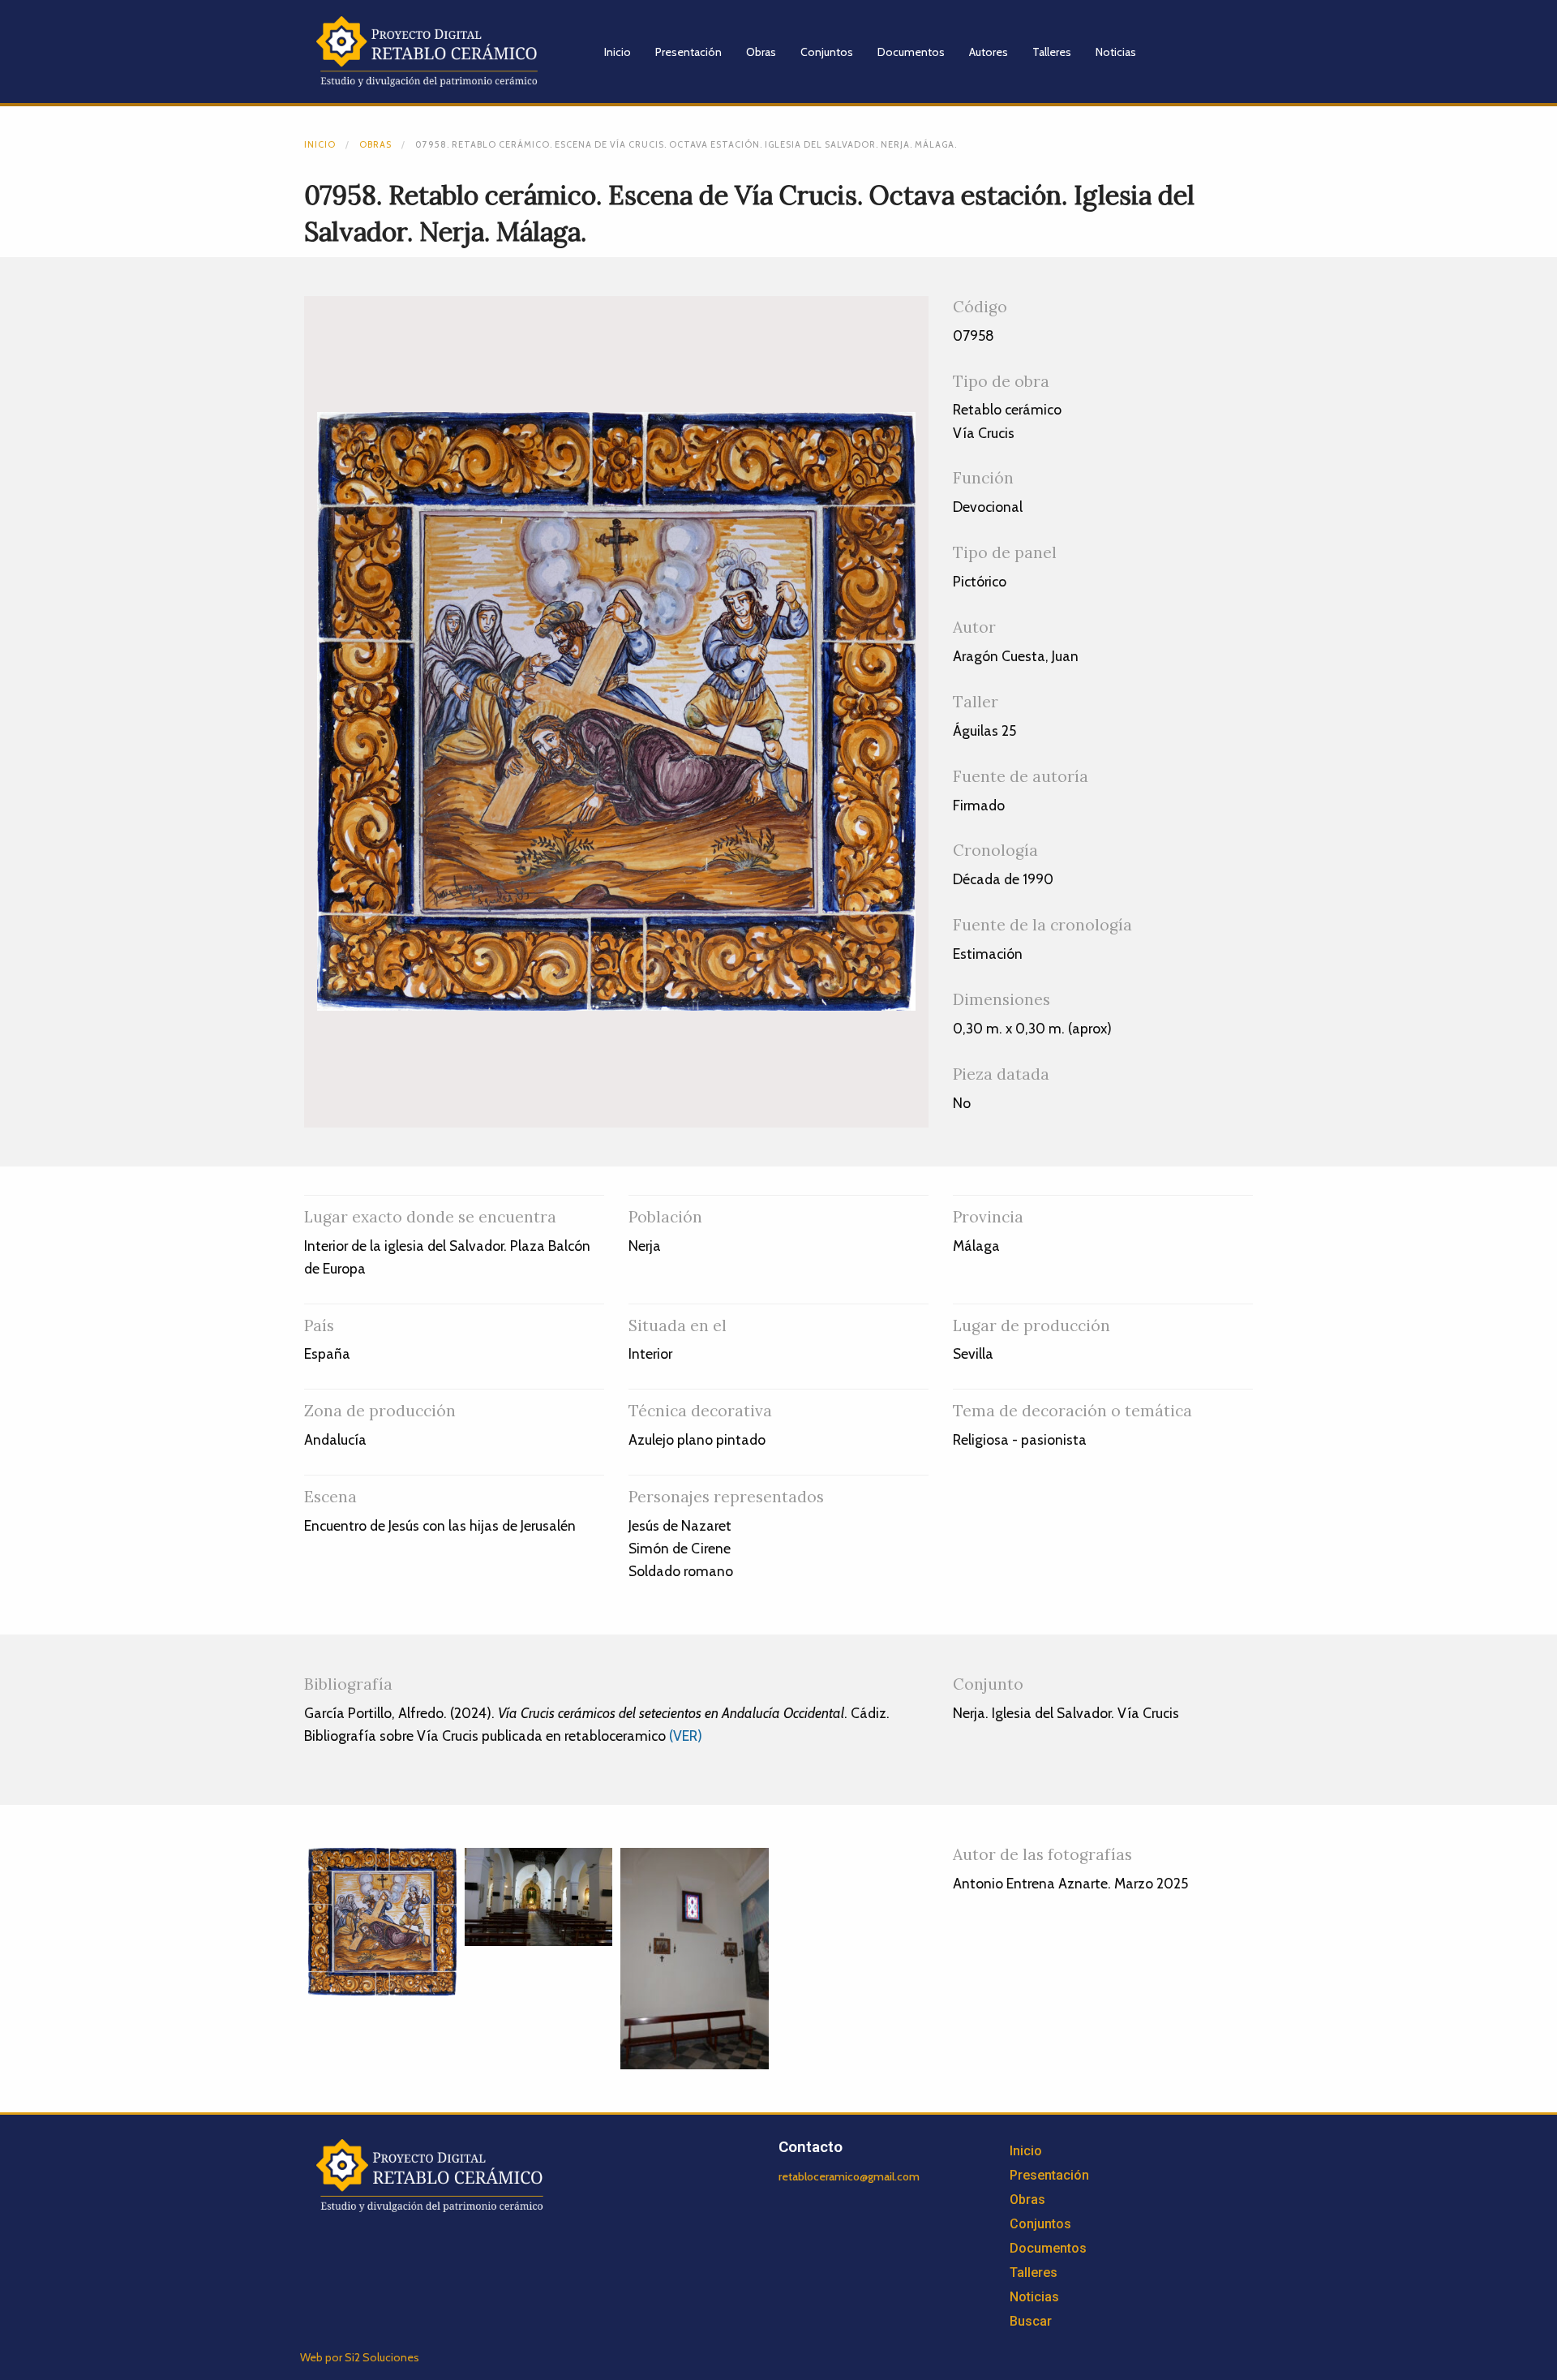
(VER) (686, 1736)
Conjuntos (827, 52)
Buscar (1031, 2321)
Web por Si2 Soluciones (360, 2357)
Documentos (911, 52)
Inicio (618, 52)
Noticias (1116, 52)
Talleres (1052, 52)
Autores (989, 52)
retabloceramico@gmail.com (849, 2176)
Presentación (688, 52)
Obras (761, 52)
